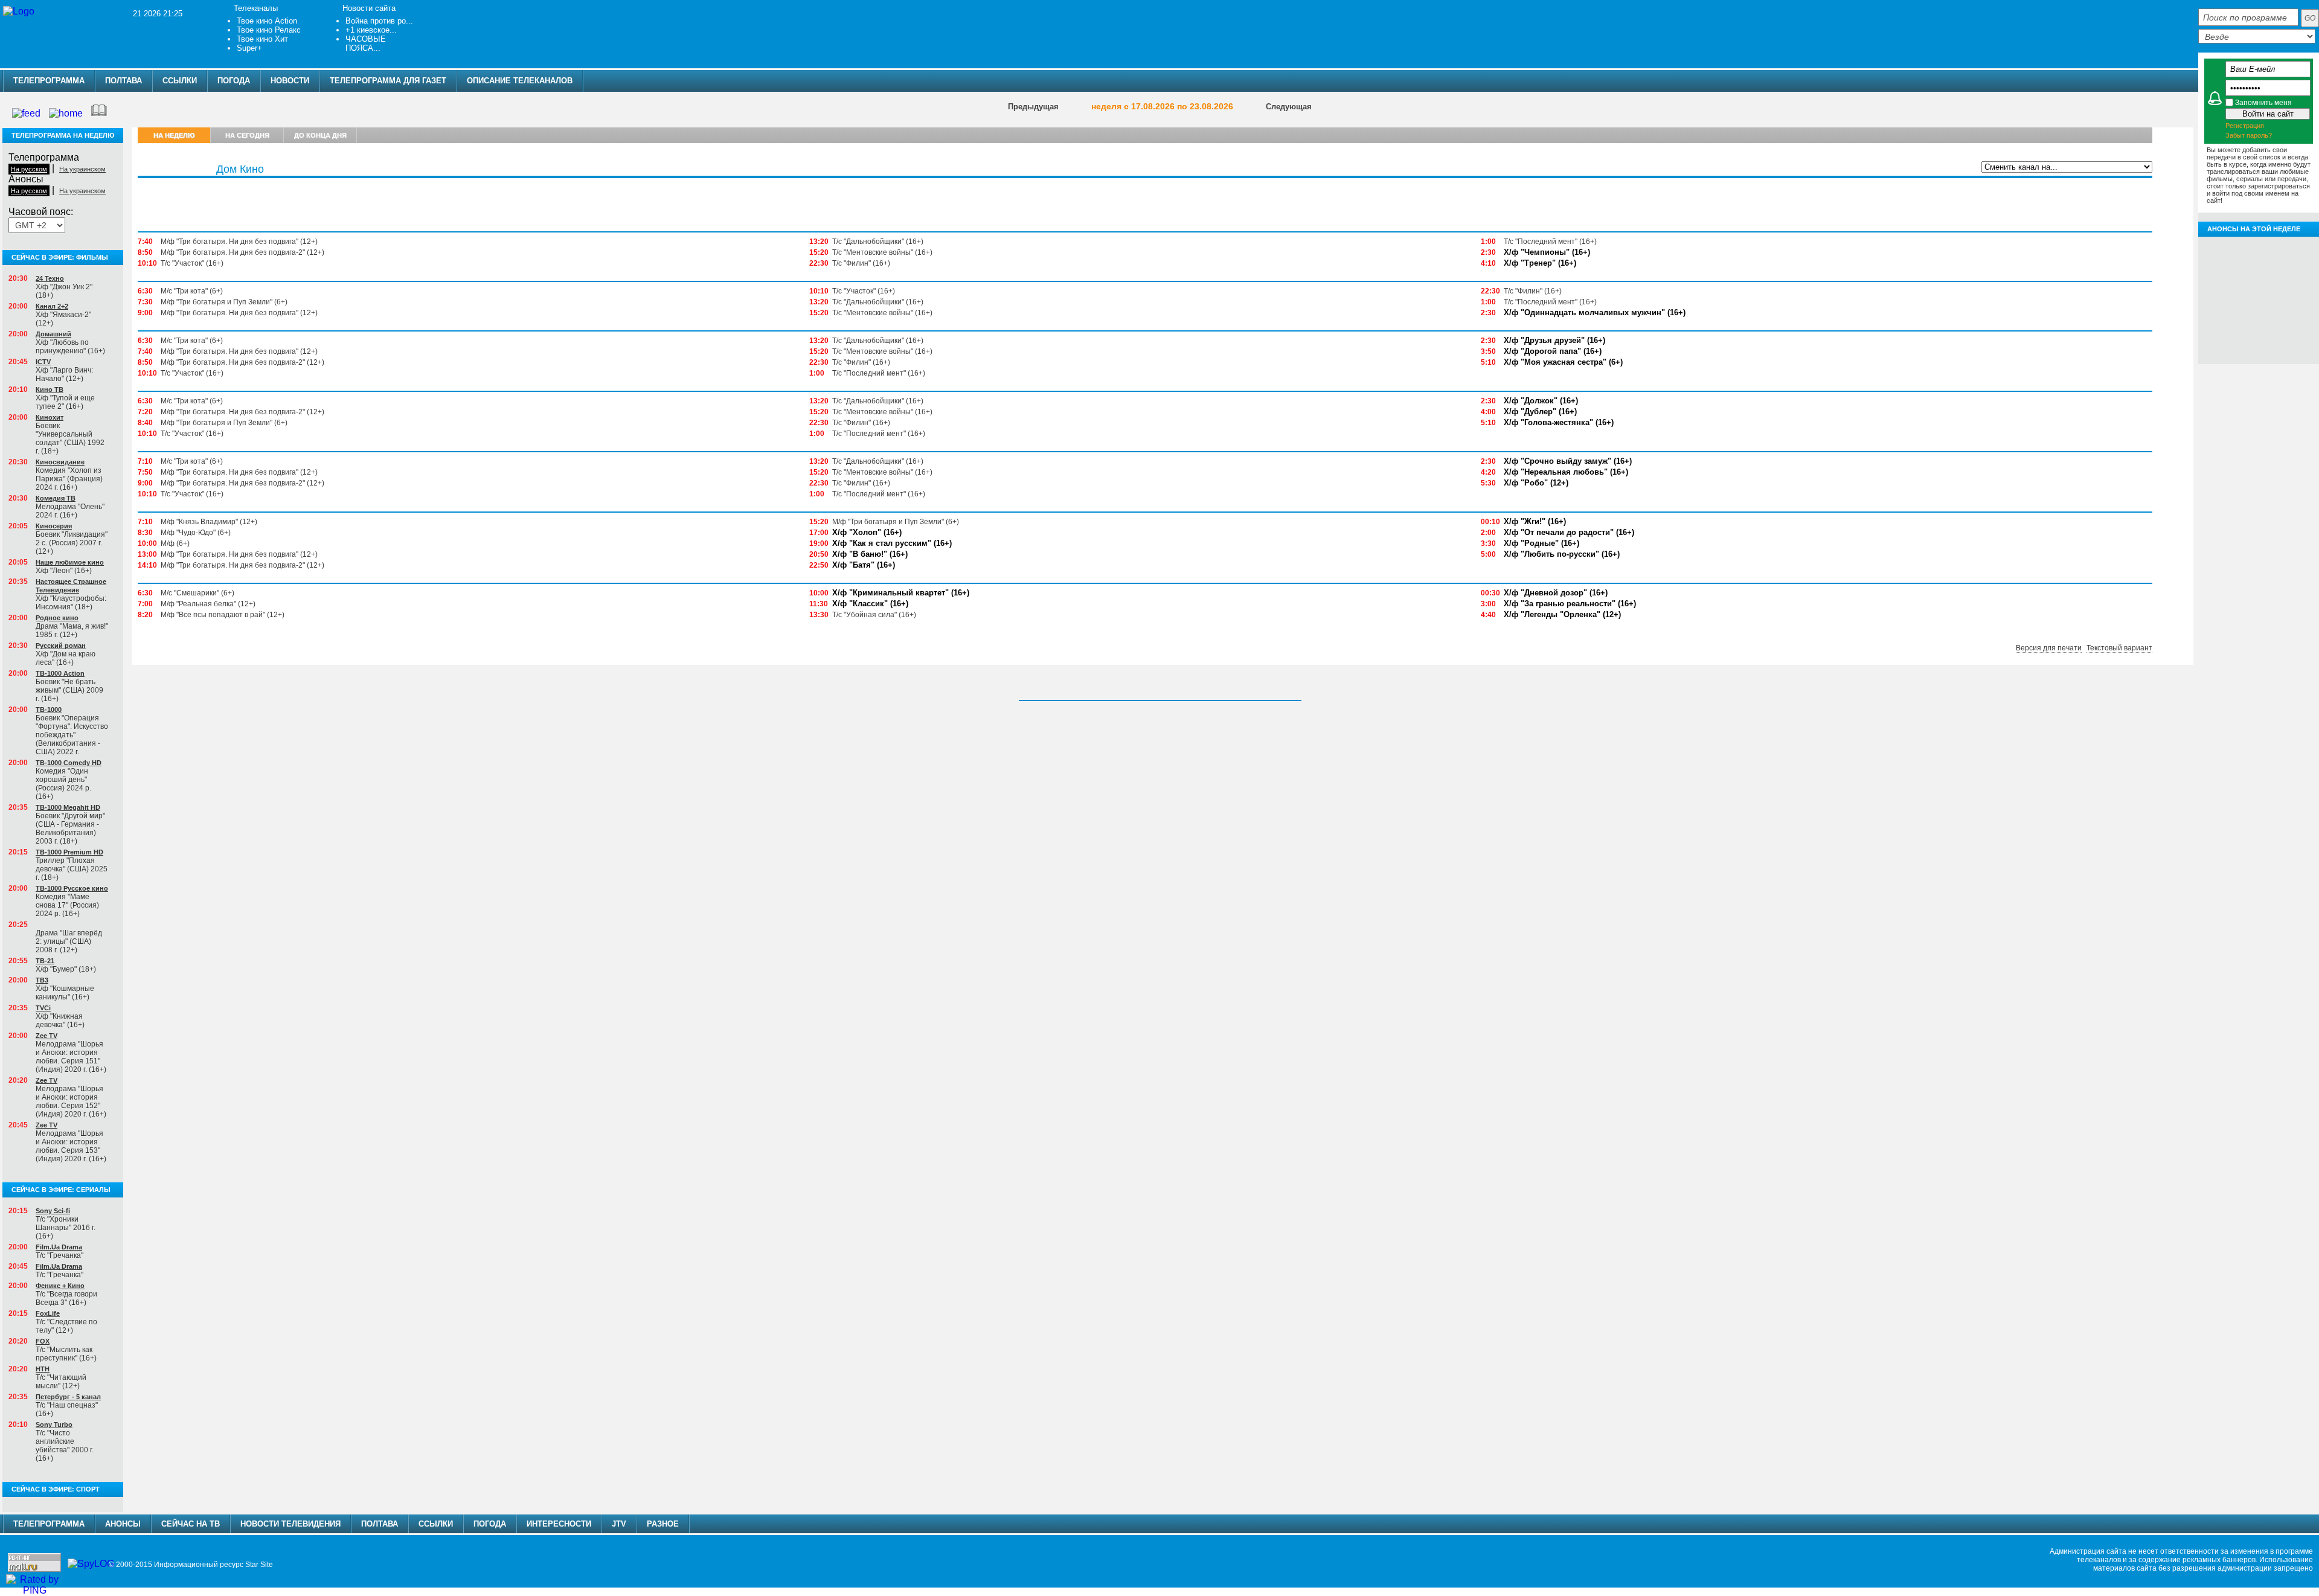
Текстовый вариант (2119, 648)
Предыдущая (1033, 107)
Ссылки (180, 81)
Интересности (559, 1524)
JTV (619, 1524)
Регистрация (2245, 126)
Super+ (249, 48)
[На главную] (19, 11)
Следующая (1289, 107)
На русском (29, 169)
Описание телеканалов (520, 81)
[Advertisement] (512, 27)
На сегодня (247, 135)
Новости (290, 81)
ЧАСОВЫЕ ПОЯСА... (366, 43)
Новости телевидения (290, 1524)
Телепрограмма (49, 81)
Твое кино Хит (262, 39)
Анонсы (2063, 185)
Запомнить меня (2263, 103)
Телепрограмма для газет (388, 81)
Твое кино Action (267, 21)
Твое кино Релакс (269, 30)
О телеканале (2116, 185)
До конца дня (320, 135)
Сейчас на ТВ (191, 1524)
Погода (234, 81)
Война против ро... (379, 21)
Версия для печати (2049, 648)
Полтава (123, 81)
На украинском (82, 169)
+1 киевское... (371, 30)
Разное (663, 1524)
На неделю (174, 135)
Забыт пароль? (2249, 135)
